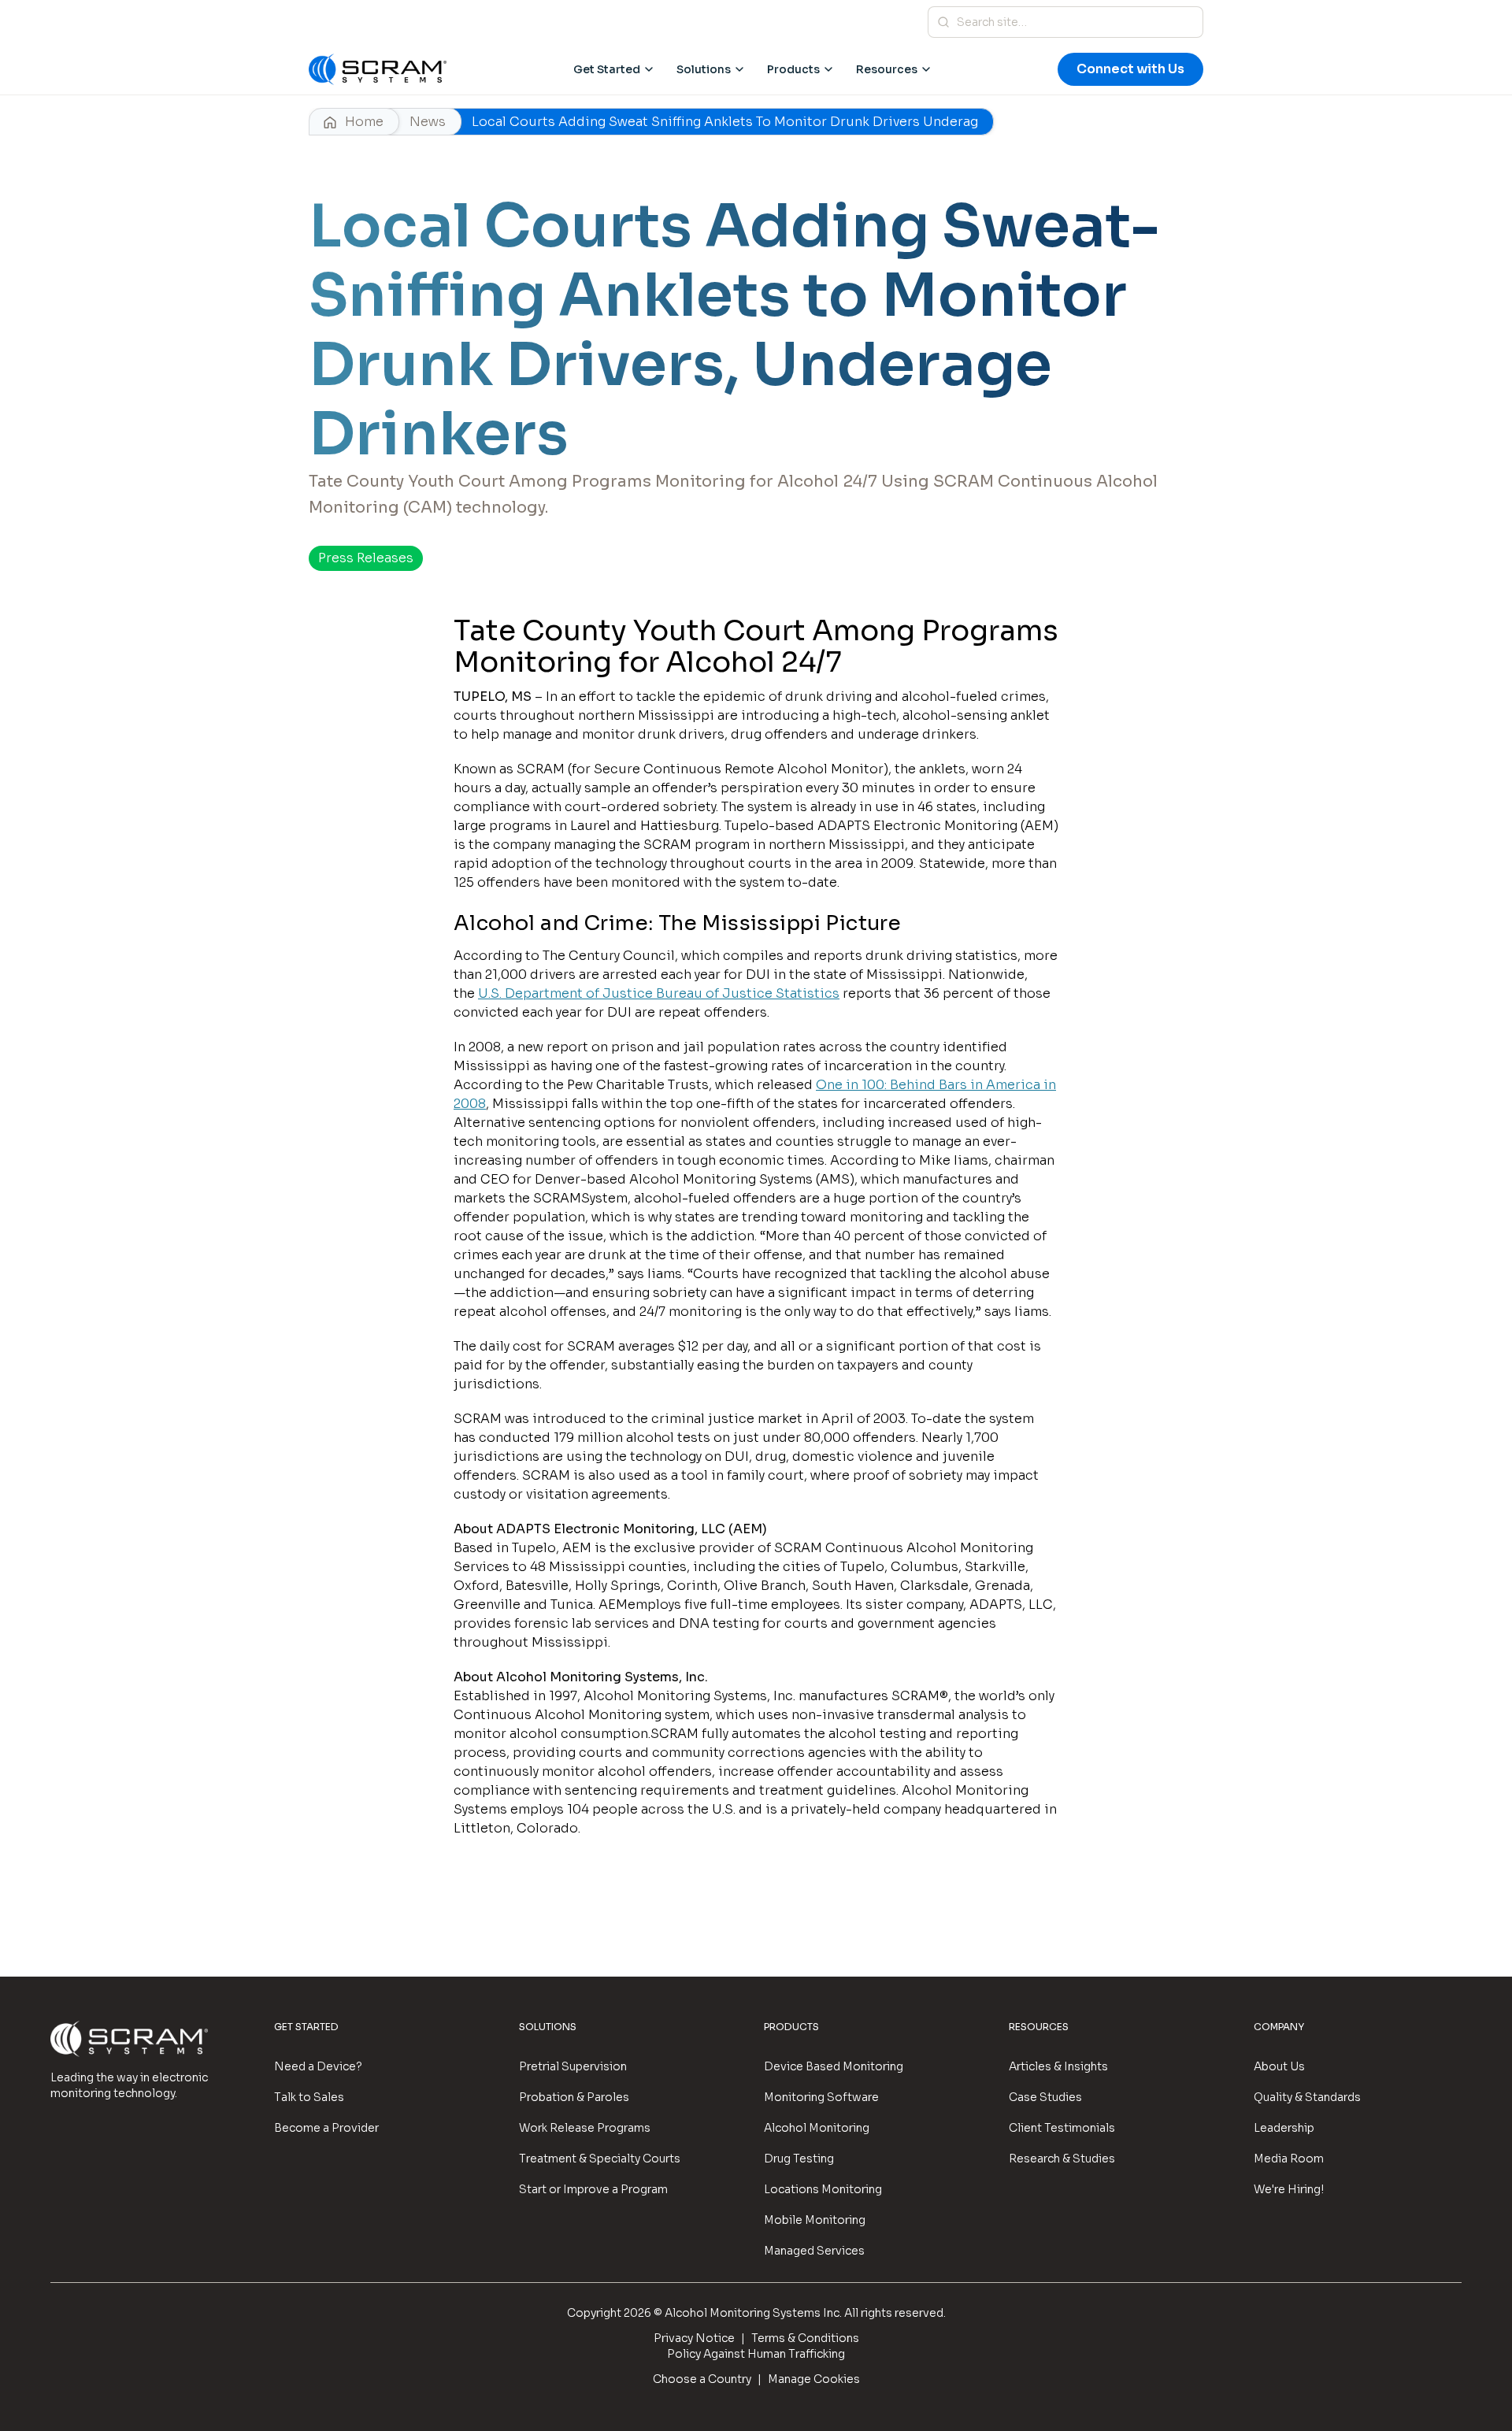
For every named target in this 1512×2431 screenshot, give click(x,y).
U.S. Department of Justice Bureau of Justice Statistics (659, 993)
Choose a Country (702, 2379)
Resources (887, 69)
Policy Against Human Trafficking (756, 2354)
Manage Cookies (814, 2379)
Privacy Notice (694, 2338)
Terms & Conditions (805, 2338)
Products (793, 69)
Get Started (607, 69)
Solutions (704, 69)
